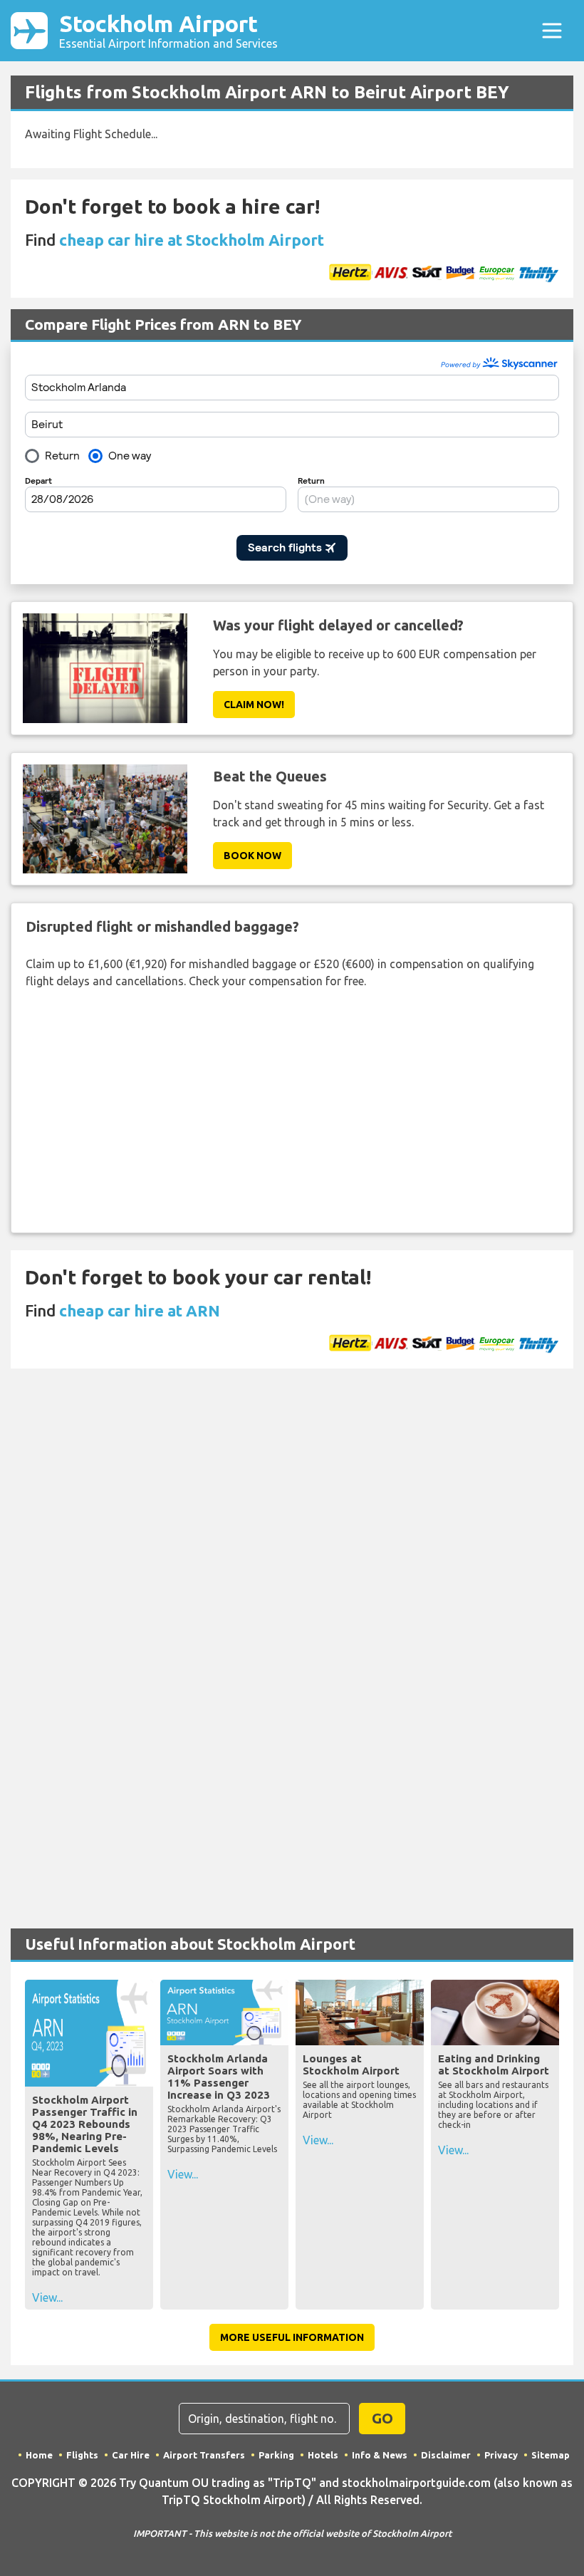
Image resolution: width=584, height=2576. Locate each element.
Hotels (323, 2455)
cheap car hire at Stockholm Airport (192, 240)
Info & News (380, 2455)
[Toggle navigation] (552, 31)
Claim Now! (254, 705)
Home (39, 2455)
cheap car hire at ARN (140, 1310)
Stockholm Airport (168, 30)
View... (47, 2297)
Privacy (501, 2455)
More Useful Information (292, 2337)
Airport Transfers (204, 2455)
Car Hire (131, 2455)
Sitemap (551, 2455)
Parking (276, 2455)
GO (382, 2418)
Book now (252, 856)
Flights (82, 2455)
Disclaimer (446, 2455)
